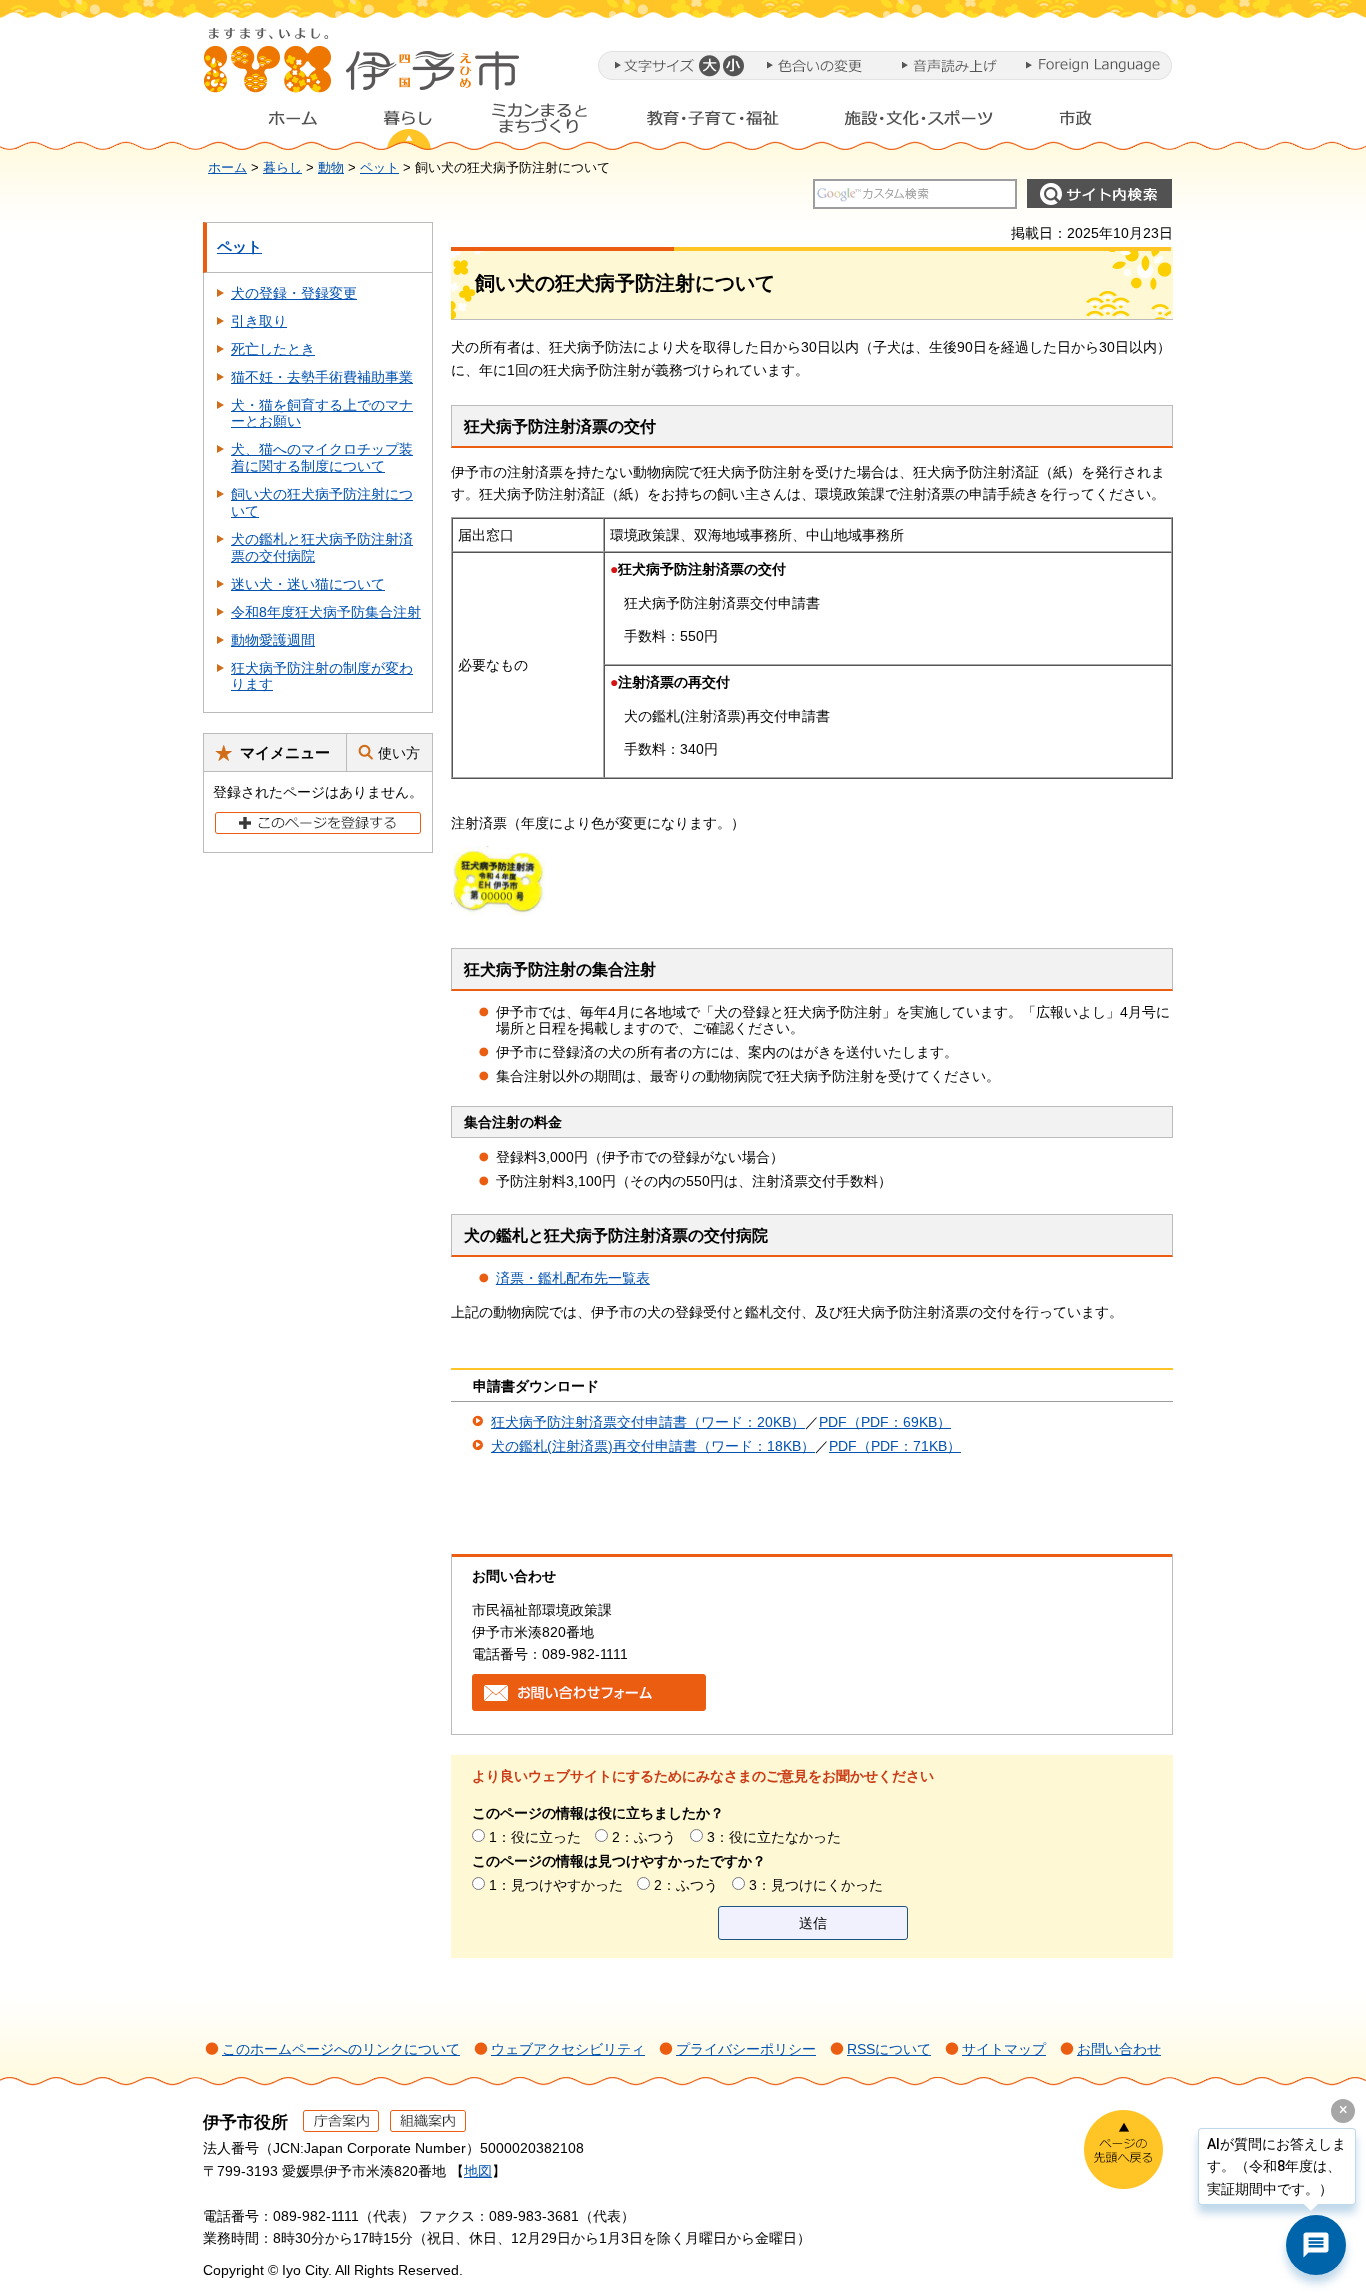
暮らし (408, 123)
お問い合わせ (1119, 2049)
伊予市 (363, 69)
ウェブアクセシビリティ (568, 2049)
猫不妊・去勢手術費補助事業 (322, 377)
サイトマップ (1004, 2049)
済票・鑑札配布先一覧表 (573, 1278)
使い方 (399, 753)
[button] (708, 65)
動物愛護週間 (273, 640)
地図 (478, 2171)
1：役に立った (535, 1837)
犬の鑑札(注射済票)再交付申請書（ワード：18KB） (653, 1446)
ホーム (277, 123)
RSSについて (889, 2049)
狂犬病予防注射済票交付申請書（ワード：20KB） (648, 1422)
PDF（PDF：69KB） (885, 1422)
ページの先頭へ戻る (1123, 2149)
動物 (331, 168)
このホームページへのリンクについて (341, 2049)
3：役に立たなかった (774, 1837)
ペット (379, 168)
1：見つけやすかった (556, 1885)
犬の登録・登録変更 (294, 293)
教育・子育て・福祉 (713, 123)
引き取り (259, 321)
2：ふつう (644, 1837)
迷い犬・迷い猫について (308, 584)
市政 (1094, 123)
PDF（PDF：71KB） (895, 1446)
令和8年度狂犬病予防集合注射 (326, 612)
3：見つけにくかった (816, 1885)
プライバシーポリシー (746, 2049)
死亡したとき (273, 349)
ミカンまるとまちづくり (539, 123)
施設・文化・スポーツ (919, 123)
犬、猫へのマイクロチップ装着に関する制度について (322, 457)
